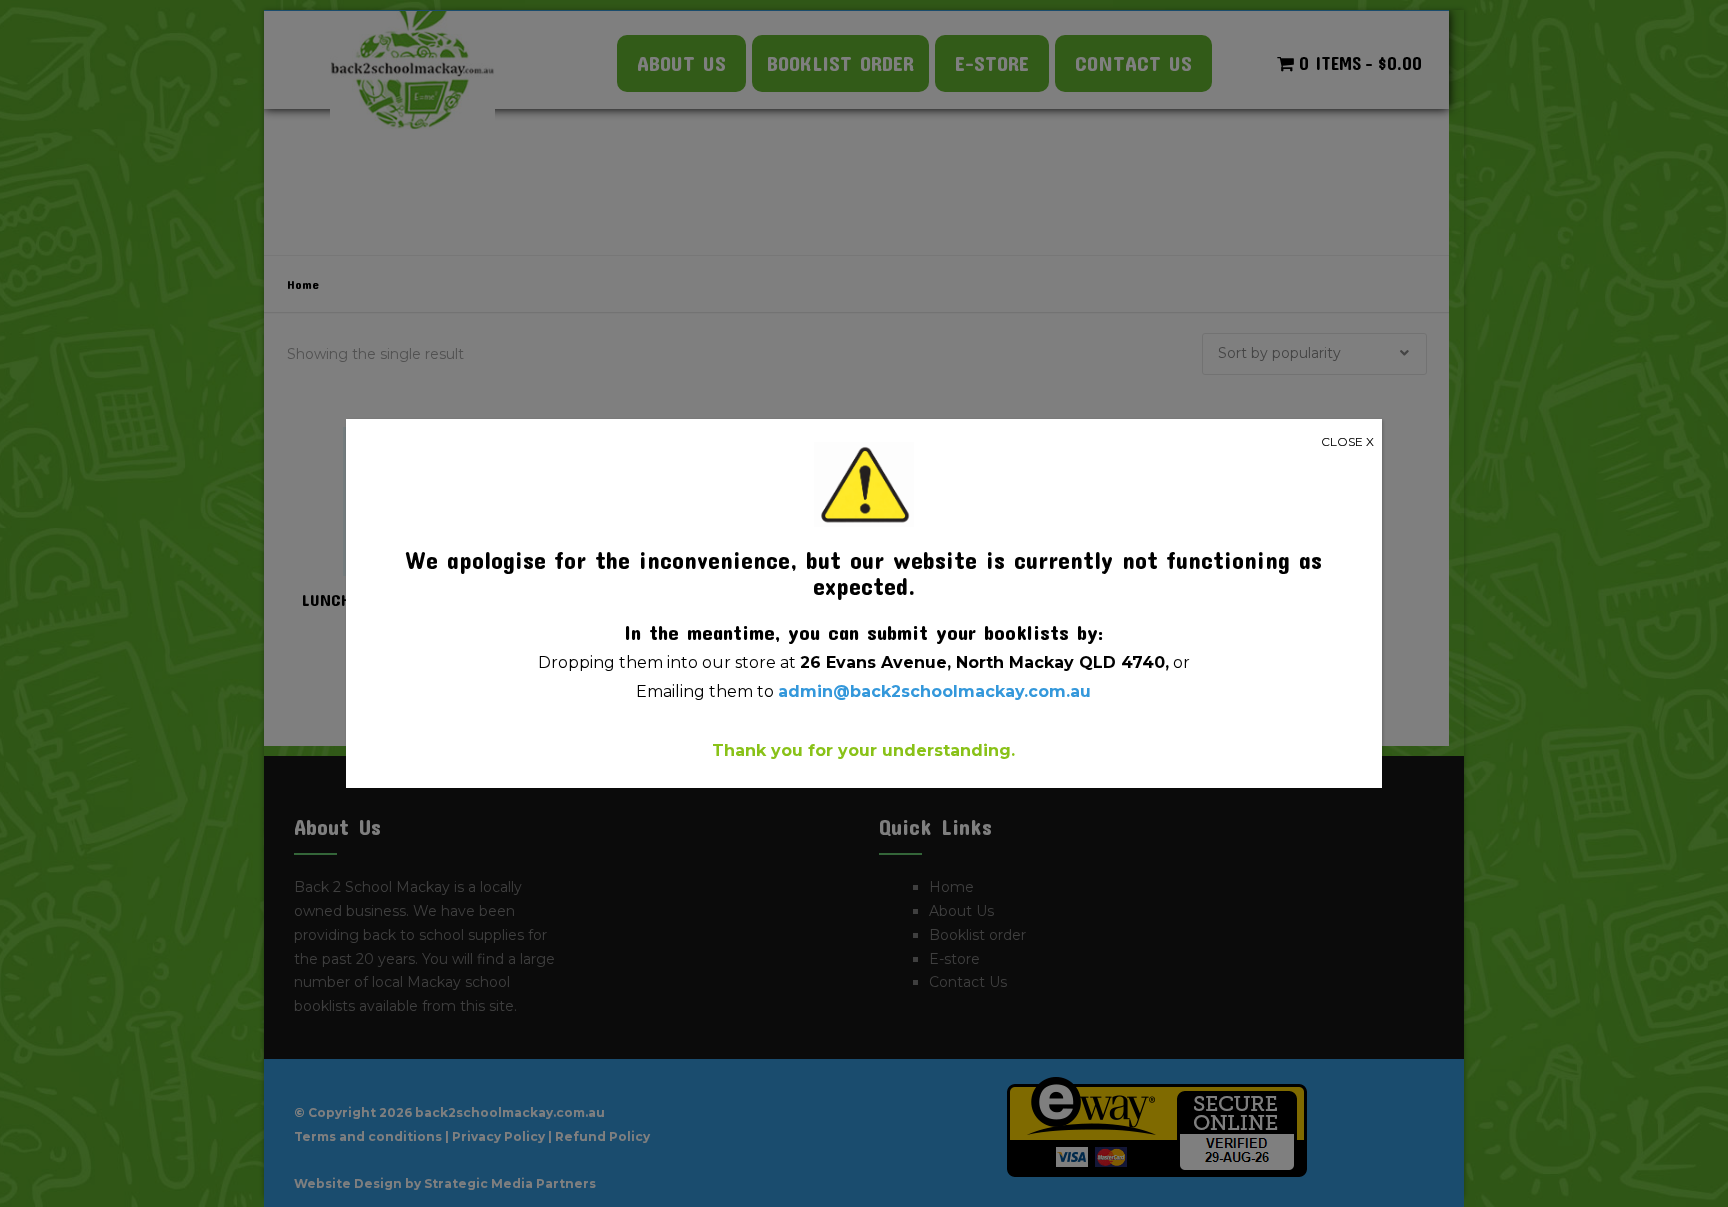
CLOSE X (1347, 441)
